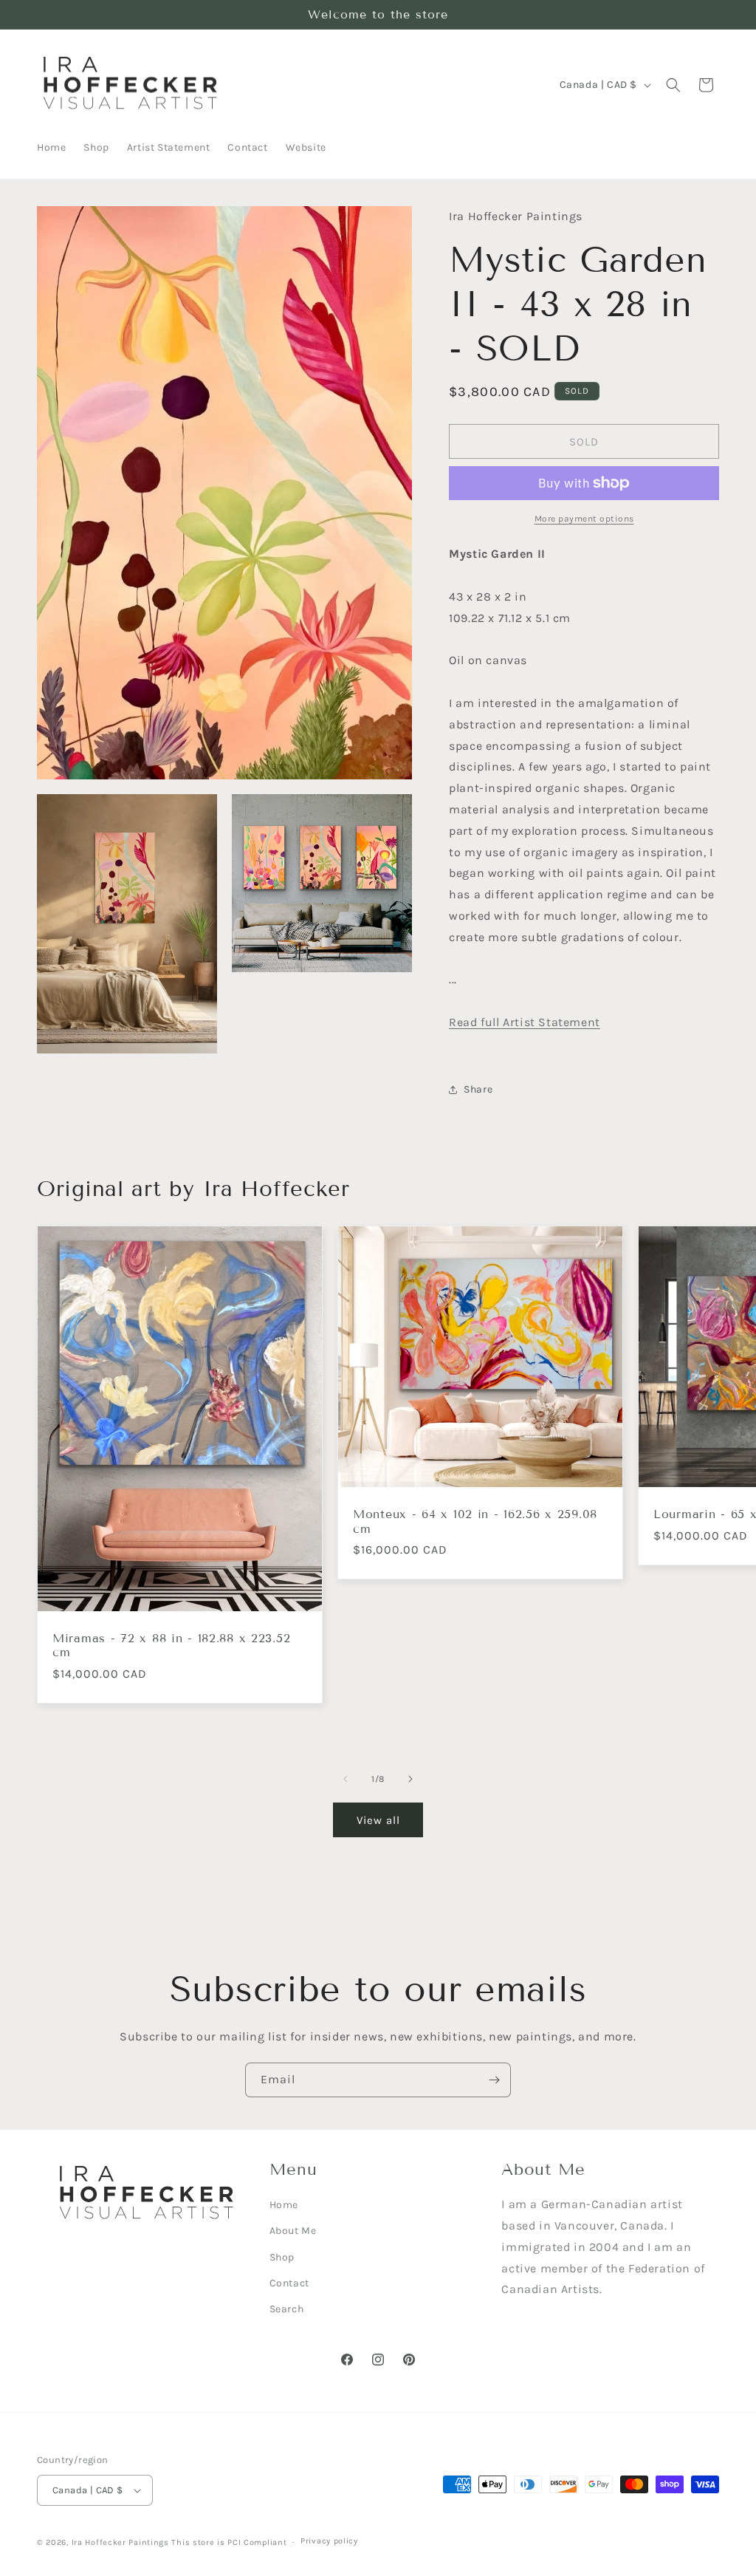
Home (284, 2205)
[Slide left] (346, 1779)
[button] (673, 85)
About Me (293, 2231)
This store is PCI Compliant (229, 2542)
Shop (282, 2257)
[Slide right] (410, 1779)
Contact (289, 2283)
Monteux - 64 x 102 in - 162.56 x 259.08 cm (475, 1521)
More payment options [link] (584, 519)
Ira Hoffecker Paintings (120, 2542)
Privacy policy (329, 2541)
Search (287, 2309)
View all (378, 1820)
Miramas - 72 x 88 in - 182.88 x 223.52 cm (171, 1645)
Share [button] (478, 1089)
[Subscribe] (494, 2080)
